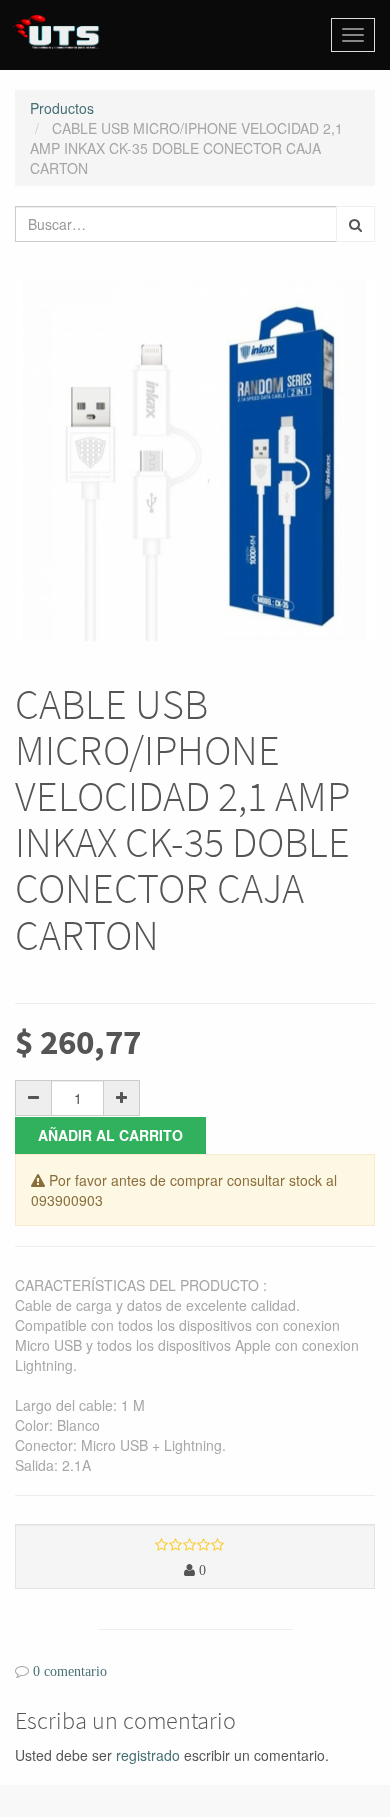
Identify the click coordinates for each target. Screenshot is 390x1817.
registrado (148, 1755)
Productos (62, 108)
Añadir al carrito (110, 1135)
